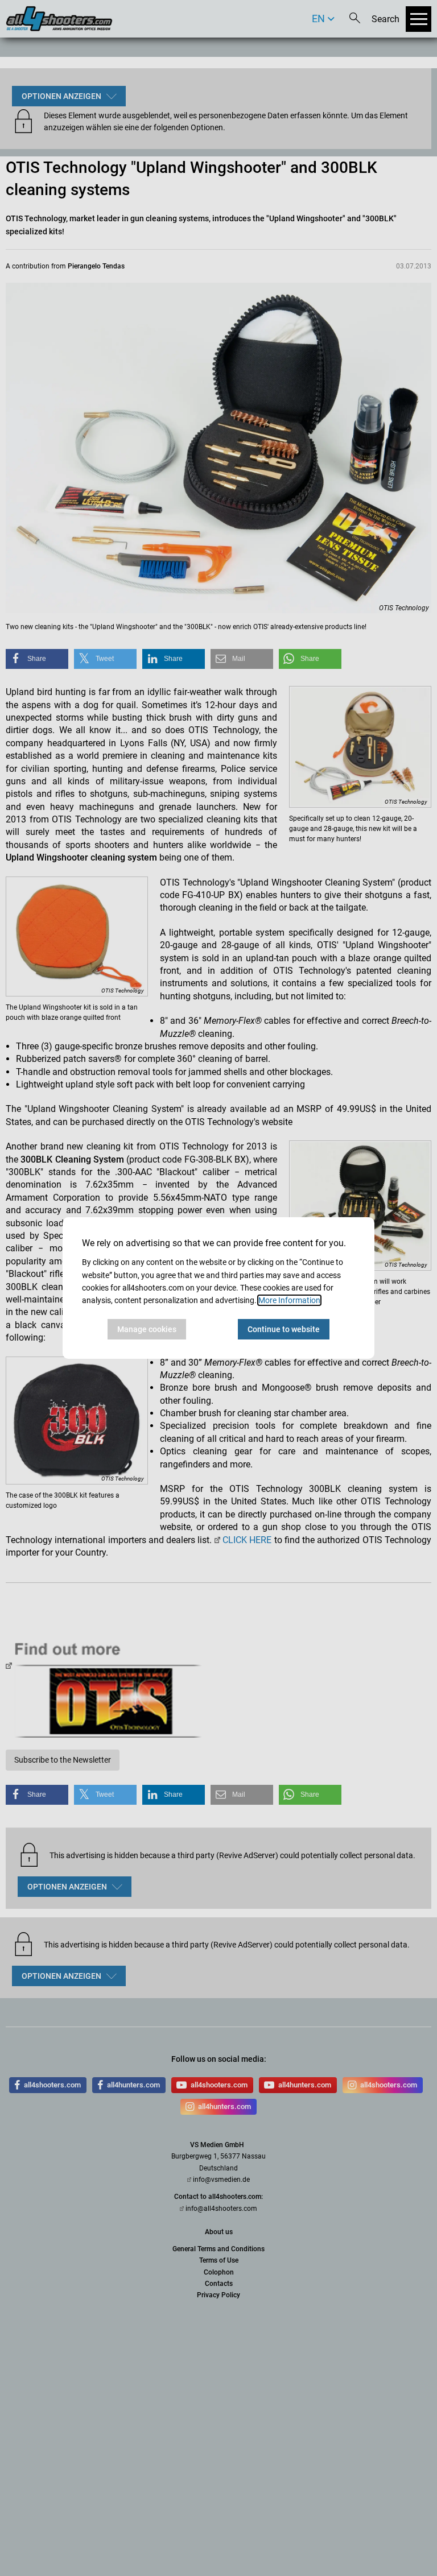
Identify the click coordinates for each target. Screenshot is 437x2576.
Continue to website (284, 1329)
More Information (289, 1300)
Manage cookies (147, 1329)
